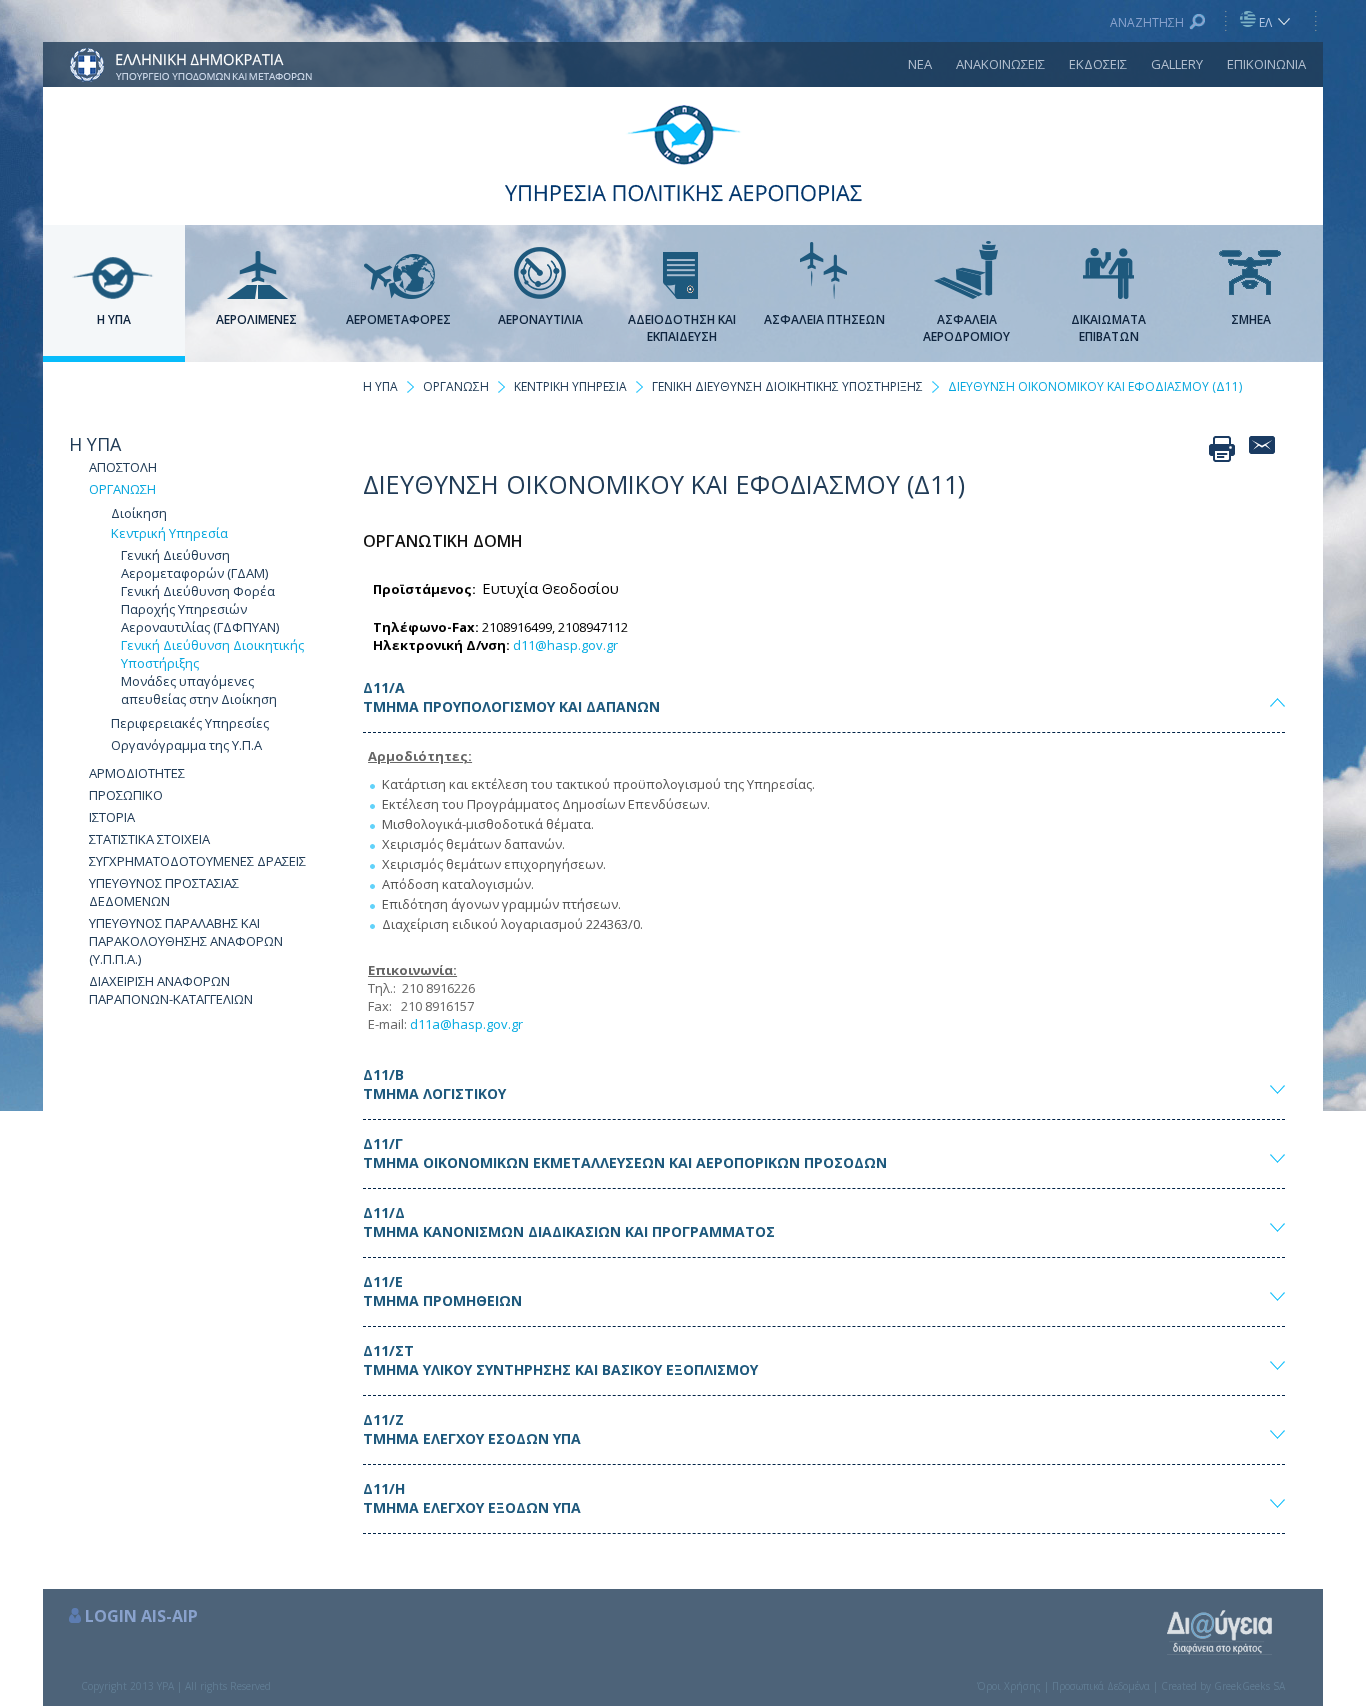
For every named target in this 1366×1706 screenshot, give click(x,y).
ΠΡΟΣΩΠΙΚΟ (126, 795)
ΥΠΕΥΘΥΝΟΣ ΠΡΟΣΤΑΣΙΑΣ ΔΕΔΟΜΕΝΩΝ (164, 892)
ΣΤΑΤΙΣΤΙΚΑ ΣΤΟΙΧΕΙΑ (149, 839)
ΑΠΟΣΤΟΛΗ (123, 467)
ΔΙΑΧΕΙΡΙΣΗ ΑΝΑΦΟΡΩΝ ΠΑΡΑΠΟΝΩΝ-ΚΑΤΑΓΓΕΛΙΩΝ (171, 990)
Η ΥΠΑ (95, 444)
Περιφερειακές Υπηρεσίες (190, 723)
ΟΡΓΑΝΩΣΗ (122, 489)
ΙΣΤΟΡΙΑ (112, 817)
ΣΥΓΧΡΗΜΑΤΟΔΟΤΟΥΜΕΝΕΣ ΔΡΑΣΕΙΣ (197, 861)
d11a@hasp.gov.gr (466, 1024)
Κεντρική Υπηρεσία (169, 533)
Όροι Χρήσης (1009, 1686)
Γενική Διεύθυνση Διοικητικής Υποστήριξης (212, 654)
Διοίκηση (139, 513)
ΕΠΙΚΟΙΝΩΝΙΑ (1266, 64)
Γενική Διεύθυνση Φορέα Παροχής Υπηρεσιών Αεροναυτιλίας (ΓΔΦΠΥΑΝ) (200, 609)
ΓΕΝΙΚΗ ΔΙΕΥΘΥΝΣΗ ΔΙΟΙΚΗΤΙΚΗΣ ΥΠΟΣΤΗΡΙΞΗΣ (787, 386)
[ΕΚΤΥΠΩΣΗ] (1222, 449)
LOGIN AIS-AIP (141, 1616)
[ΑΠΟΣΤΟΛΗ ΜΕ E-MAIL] (1262, 449)
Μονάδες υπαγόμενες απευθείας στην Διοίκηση (199, 690)
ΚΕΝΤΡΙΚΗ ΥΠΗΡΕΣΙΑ (570, 386)
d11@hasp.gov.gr (565, 645)
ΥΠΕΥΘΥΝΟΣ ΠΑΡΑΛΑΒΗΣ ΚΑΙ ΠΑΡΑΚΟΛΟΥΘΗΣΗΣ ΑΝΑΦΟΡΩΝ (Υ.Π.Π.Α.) (186, 941)
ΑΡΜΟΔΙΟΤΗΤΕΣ (137, 773)
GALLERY (1177, 64)
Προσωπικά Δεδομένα (1101, 1686)
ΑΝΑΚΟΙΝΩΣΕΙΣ (1000, 64)
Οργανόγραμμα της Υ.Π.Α (186, 745)
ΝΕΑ (920, 64)
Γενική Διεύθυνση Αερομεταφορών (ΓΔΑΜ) (194, 564)
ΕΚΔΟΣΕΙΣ (1098, 64)
